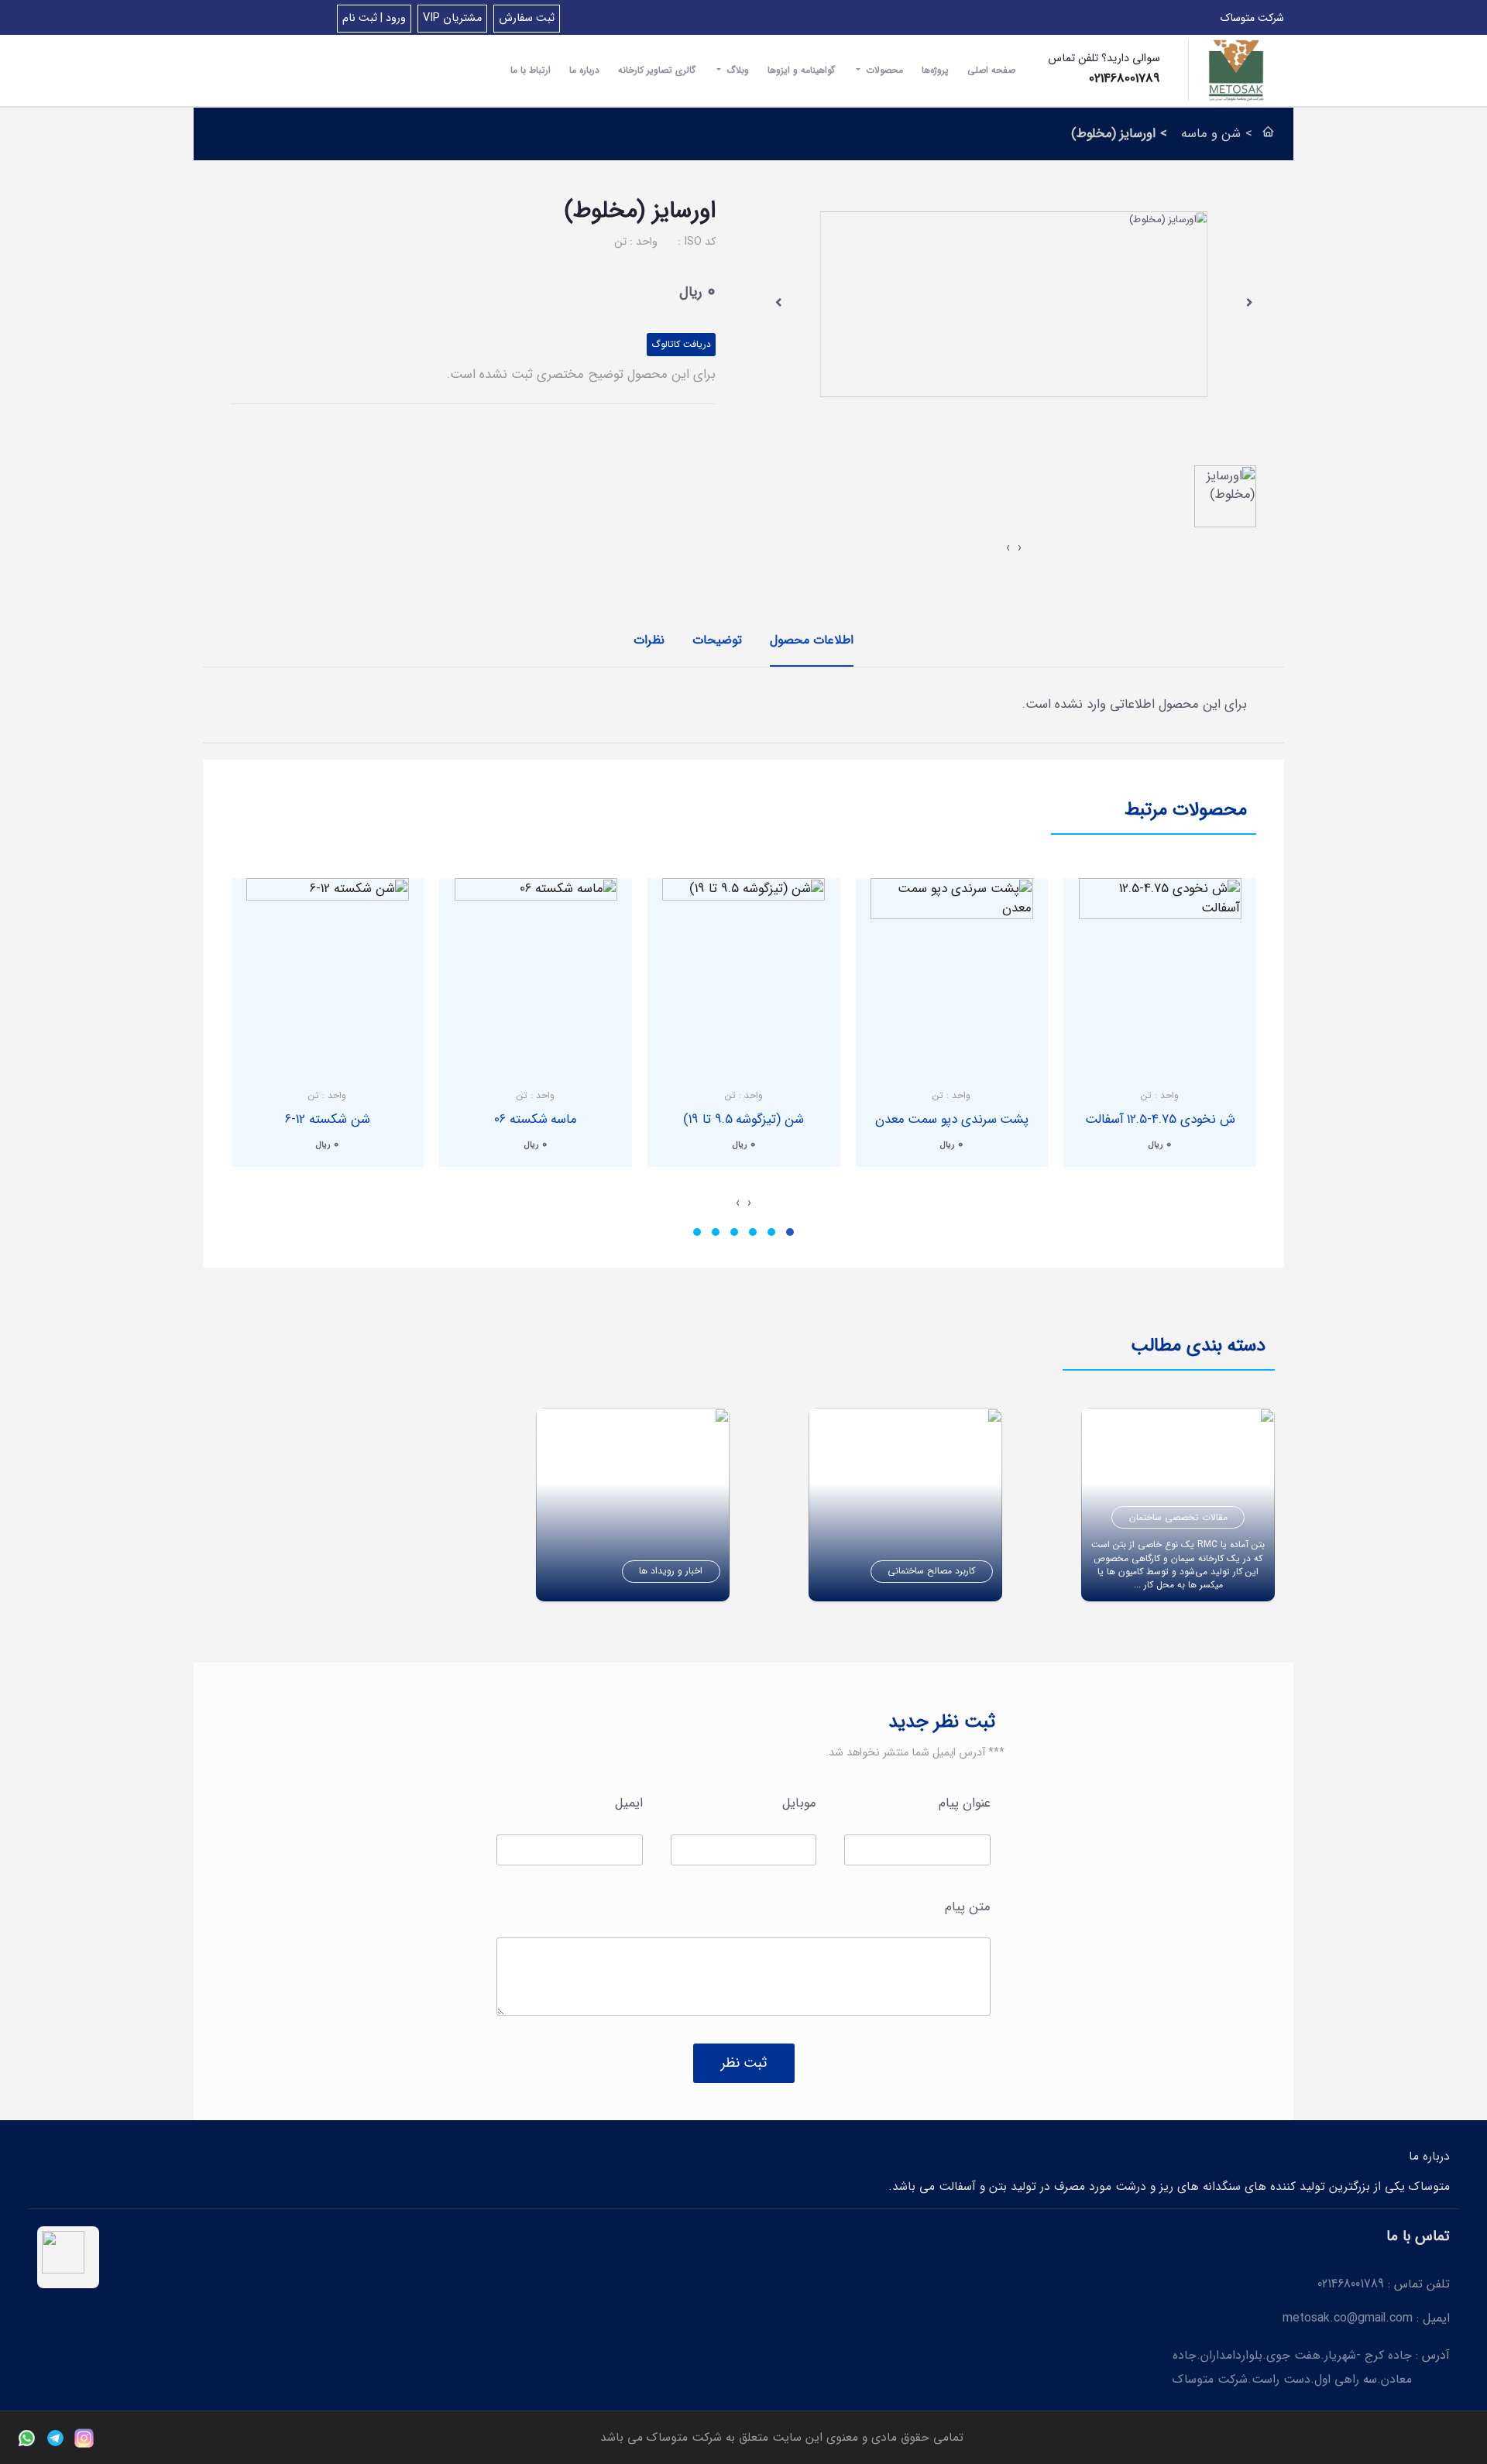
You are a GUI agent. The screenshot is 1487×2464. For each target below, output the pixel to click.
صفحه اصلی (991, 70)
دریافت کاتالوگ (681, 344)
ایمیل (629, 1803)
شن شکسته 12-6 (327, 1119)
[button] (790, 1232)
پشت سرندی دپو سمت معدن (952, 1119)
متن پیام (968, 1907)
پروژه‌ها (935, 70)
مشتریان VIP (452, 18)
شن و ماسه (1211, 134)
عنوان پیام (965, 1803)
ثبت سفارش (527, 18)
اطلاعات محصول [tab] (812, 640)
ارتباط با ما (531, 70)
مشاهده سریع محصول (1160, 1060)
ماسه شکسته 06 (536, 1119)
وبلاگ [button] (736, 70)
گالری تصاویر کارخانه (657, 70)
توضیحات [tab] (717, 640)
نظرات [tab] (649, 640)
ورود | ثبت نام (374, 18)
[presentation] (778, 302)
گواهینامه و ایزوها (801, 70)
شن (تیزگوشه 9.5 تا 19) (743, 1119)
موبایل (799, 1803)
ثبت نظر (744, 2063)
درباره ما (584, 70)
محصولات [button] (883, 70)
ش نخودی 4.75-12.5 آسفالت (1160, 1119)
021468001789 (1125, 79)
